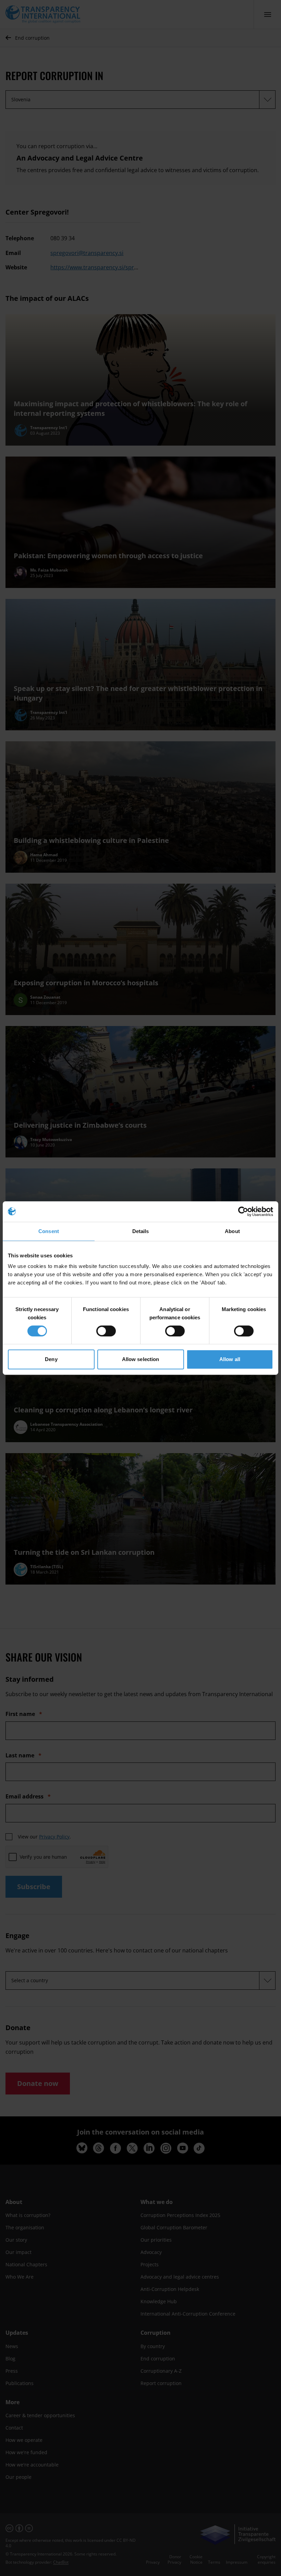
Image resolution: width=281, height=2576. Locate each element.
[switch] (106, 1331)
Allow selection (141, 1359)
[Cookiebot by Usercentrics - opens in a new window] (243, 1212)
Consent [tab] (49, 1231)
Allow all (230, 1359)
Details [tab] (141, 1231)
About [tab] (232, 1231)
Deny (51, 1359)
